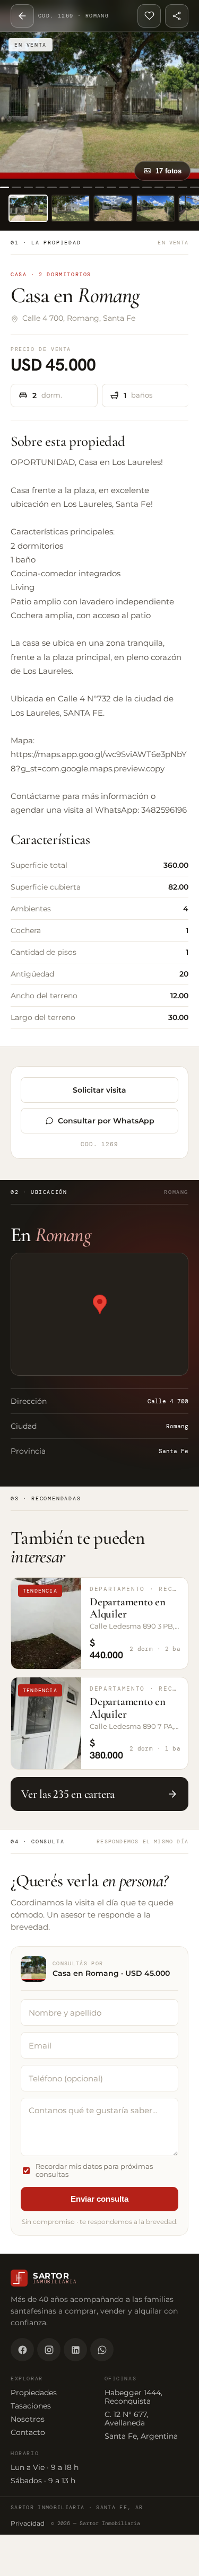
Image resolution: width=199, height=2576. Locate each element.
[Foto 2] (71, 208)
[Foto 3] (113, 208)
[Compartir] (177, 16)
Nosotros (28, 2419)
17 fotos (168, 171)
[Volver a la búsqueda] (22, 16)
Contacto (28, 2432)
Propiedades (34, 2393)
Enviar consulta (99, 2199)
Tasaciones (31, 2406)
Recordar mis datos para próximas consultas (94, 2170)
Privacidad (28, 2523)
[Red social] (22, 2350)
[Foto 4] (155, 208)
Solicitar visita (99, 1090)
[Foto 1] (28, 208)
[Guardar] (149, 16)
